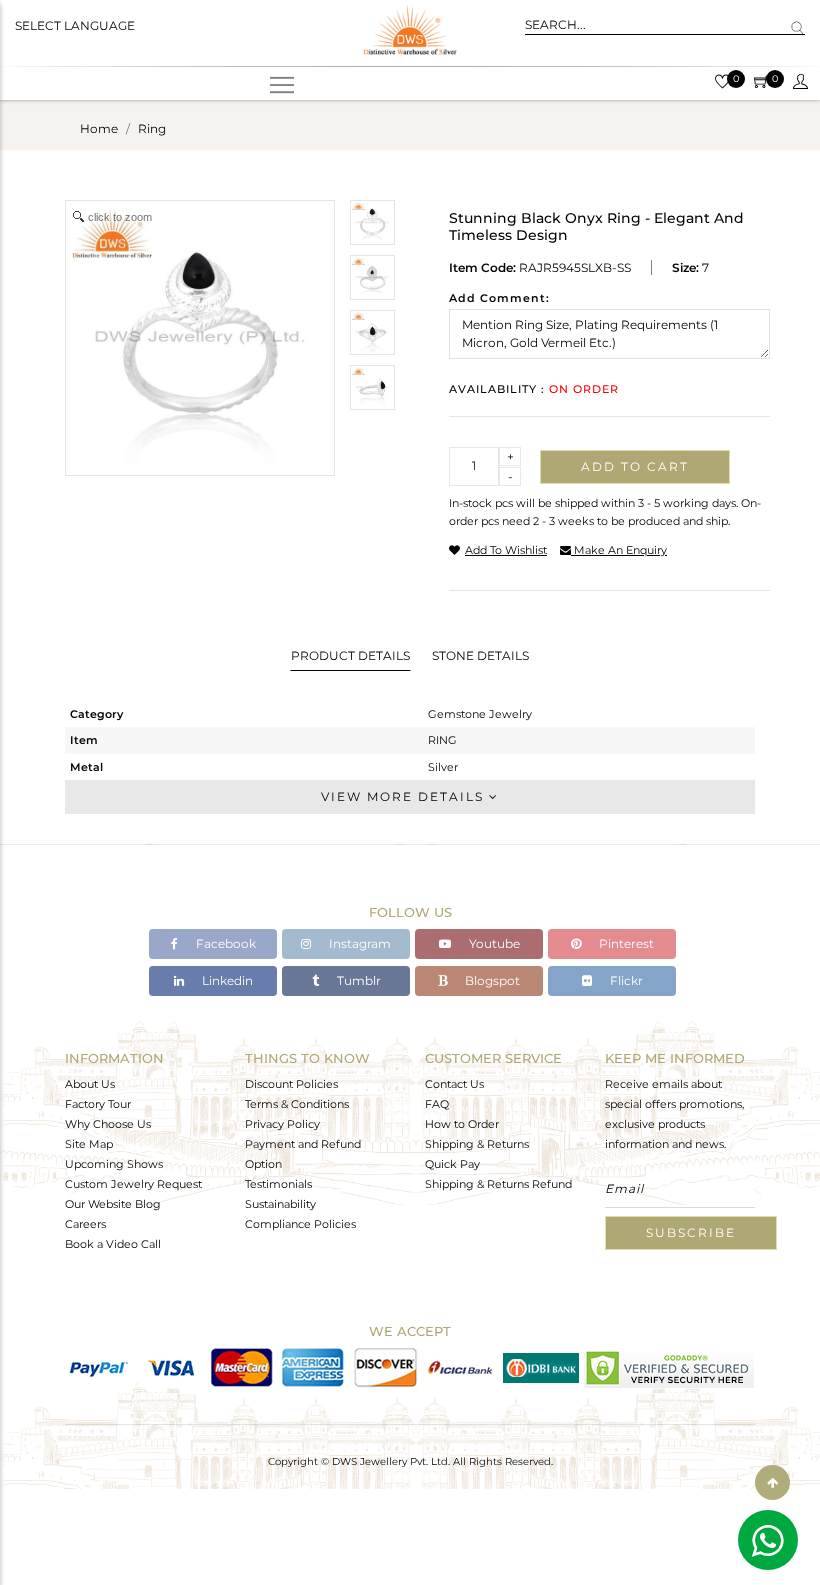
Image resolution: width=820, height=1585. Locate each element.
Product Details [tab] (350, 655)
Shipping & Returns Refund (498, 1184)
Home (99, 128)
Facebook (224, 943)
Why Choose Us (108, 1124)
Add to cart (635, 466)
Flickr (625, 980)
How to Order (462, 1124)
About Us (90, 1084)
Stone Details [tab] (480, 655)
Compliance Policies (300, 1224)
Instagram (358, 943)
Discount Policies (291, 1084)
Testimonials (278, 1184)
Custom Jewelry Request (133, 1184)
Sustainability (280, 1204)
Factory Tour (98, 1104)
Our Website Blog (113, 1204)
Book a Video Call (113, 1244)
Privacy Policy (282, 1124)
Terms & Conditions (297, 1104)
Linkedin (226, 980)
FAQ (437, 1104)
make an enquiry (619, 550)
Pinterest (625, 943)
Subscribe (691, 1232)
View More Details (405, 796)
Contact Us (454, 1084)
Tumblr (357, 980)
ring (152, 128)
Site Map (89, 1144)
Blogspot (491, 980)
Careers (85, 1224)
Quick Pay (452, 1164)
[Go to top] (772, 1482)
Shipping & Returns (477, 1144)
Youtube (493, 943)
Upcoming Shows (114, 1164)
